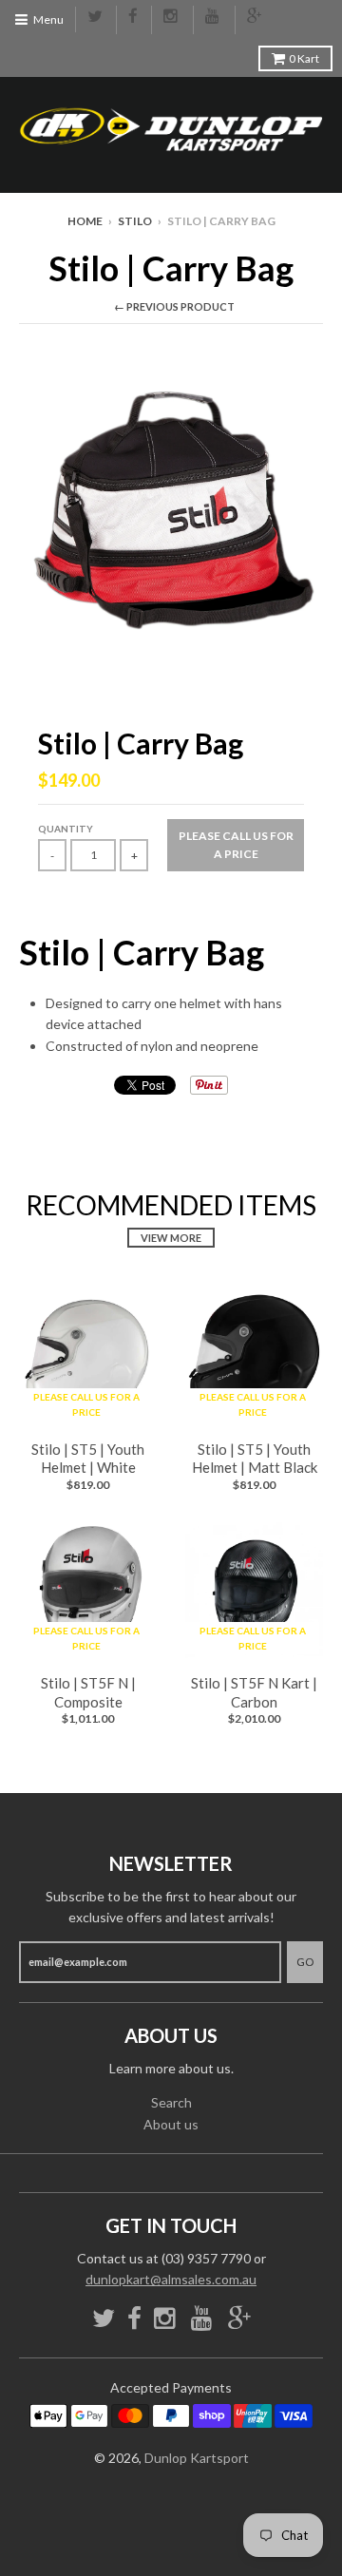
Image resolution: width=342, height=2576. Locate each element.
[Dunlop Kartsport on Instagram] (172, 17)
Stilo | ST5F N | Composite (88, 1692)
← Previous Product (174, 306)
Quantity (66, 829)
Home (85, 221)
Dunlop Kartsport (197, 2458)
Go (305, 1962)
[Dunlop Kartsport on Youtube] (214, 17)
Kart (304, 58)
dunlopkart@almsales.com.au (171, 2279)
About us (171, 2124)
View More (171, 1238)
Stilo (135, 221)
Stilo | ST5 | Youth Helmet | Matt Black (255, 1459)
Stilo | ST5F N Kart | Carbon (254, 1692)
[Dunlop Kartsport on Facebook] (134, 17)
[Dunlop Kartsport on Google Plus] (256, 17)
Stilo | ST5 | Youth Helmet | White (88, 1459)
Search (171, 2102)
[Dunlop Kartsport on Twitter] (96, 17)
